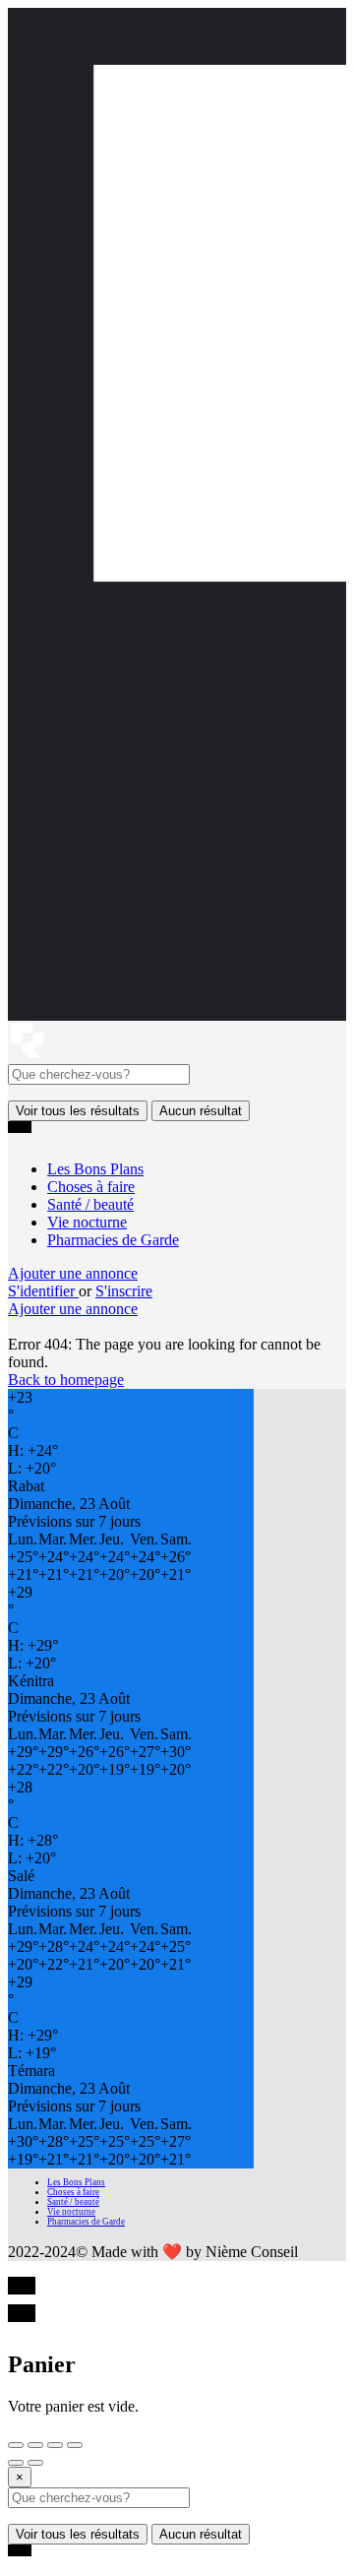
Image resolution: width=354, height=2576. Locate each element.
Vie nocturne (87, 1222)
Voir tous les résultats (78, 1111)
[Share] (35, 2445)
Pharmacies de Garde (113, 1240)
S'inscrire (124, 1291)
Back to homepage (66, 1380)
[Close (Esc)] (16, 2445)
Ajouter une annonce (73, 1273)
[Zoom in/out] (75, 2445)
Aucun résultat (201, 1111)
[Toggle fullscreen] (55, 2445)
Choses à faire (91, 1187)
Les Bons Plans (95, 1169)
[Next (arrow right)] (35, 2463)
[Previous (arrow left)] (16, 2463)
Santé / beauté (90, 1204)
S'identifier (43, 1291)
